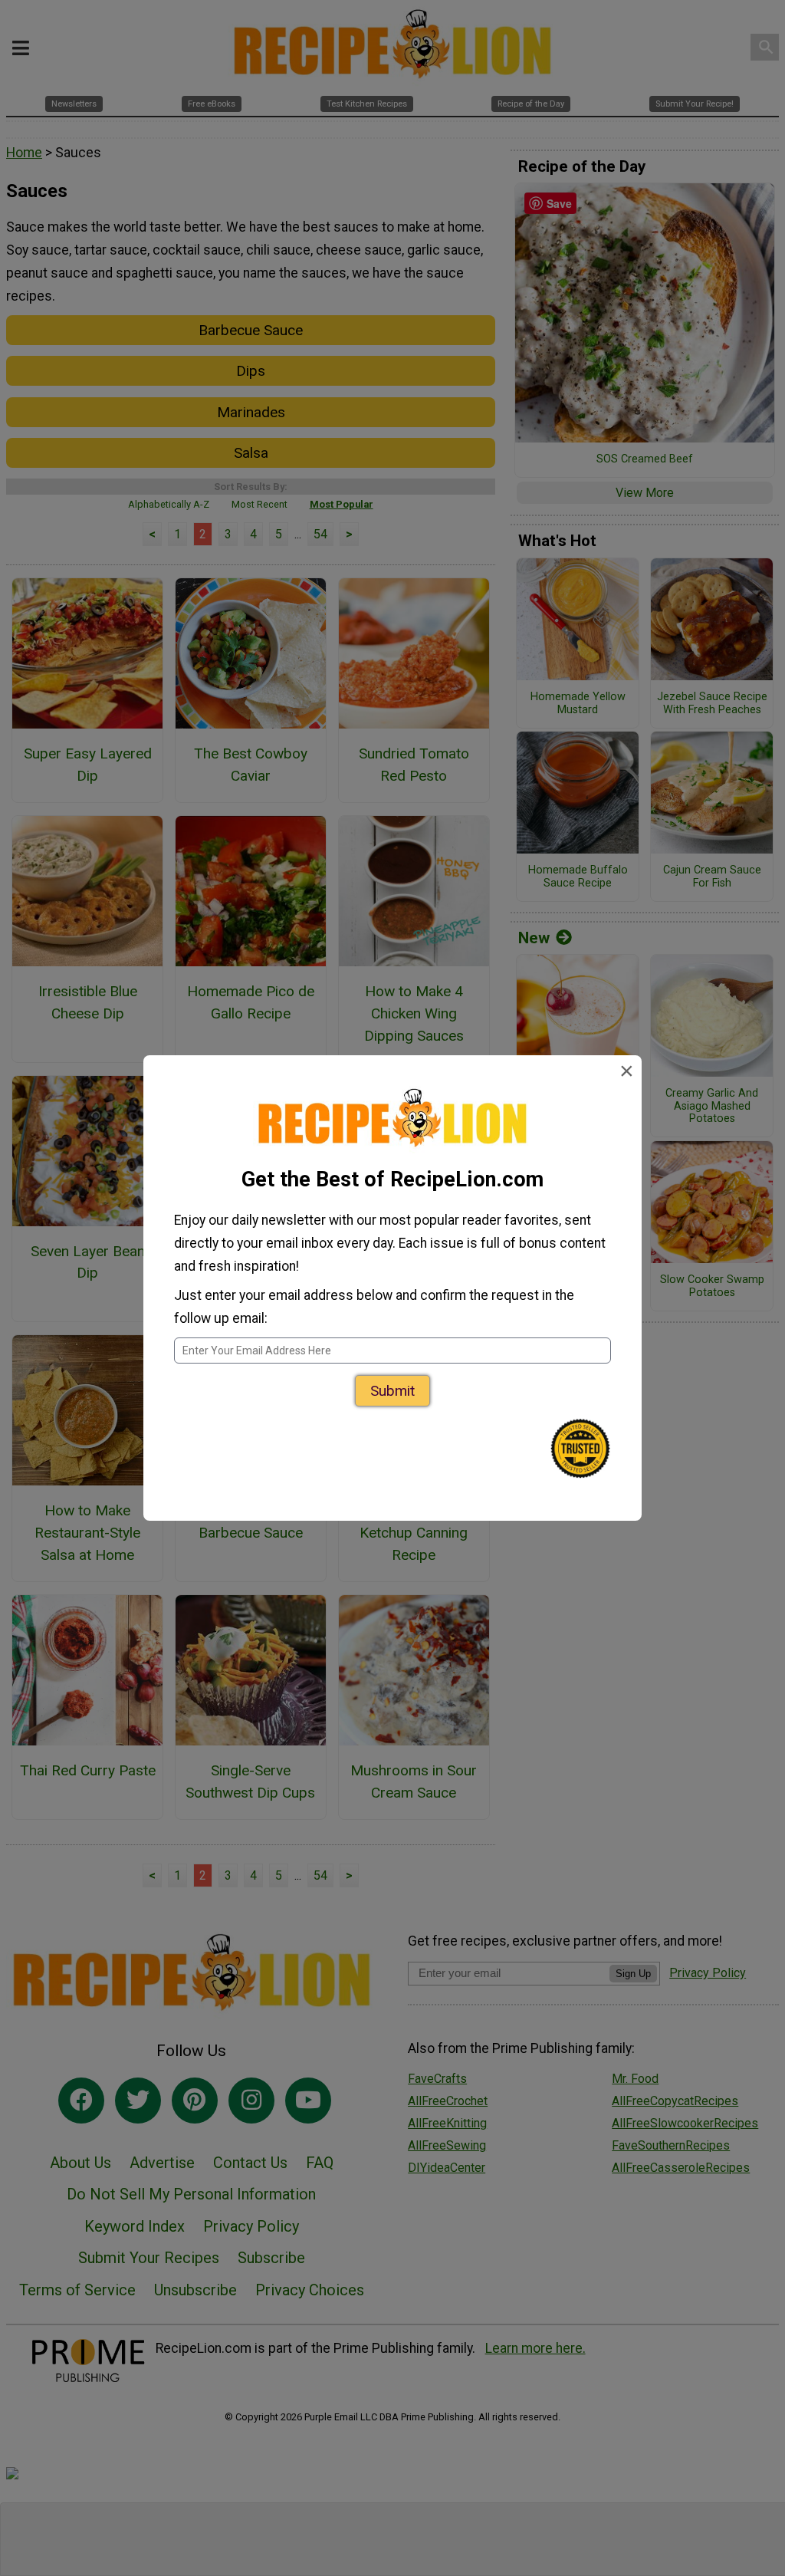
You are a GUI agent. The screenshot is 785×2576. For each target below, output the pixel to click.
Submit (392, 1391)
